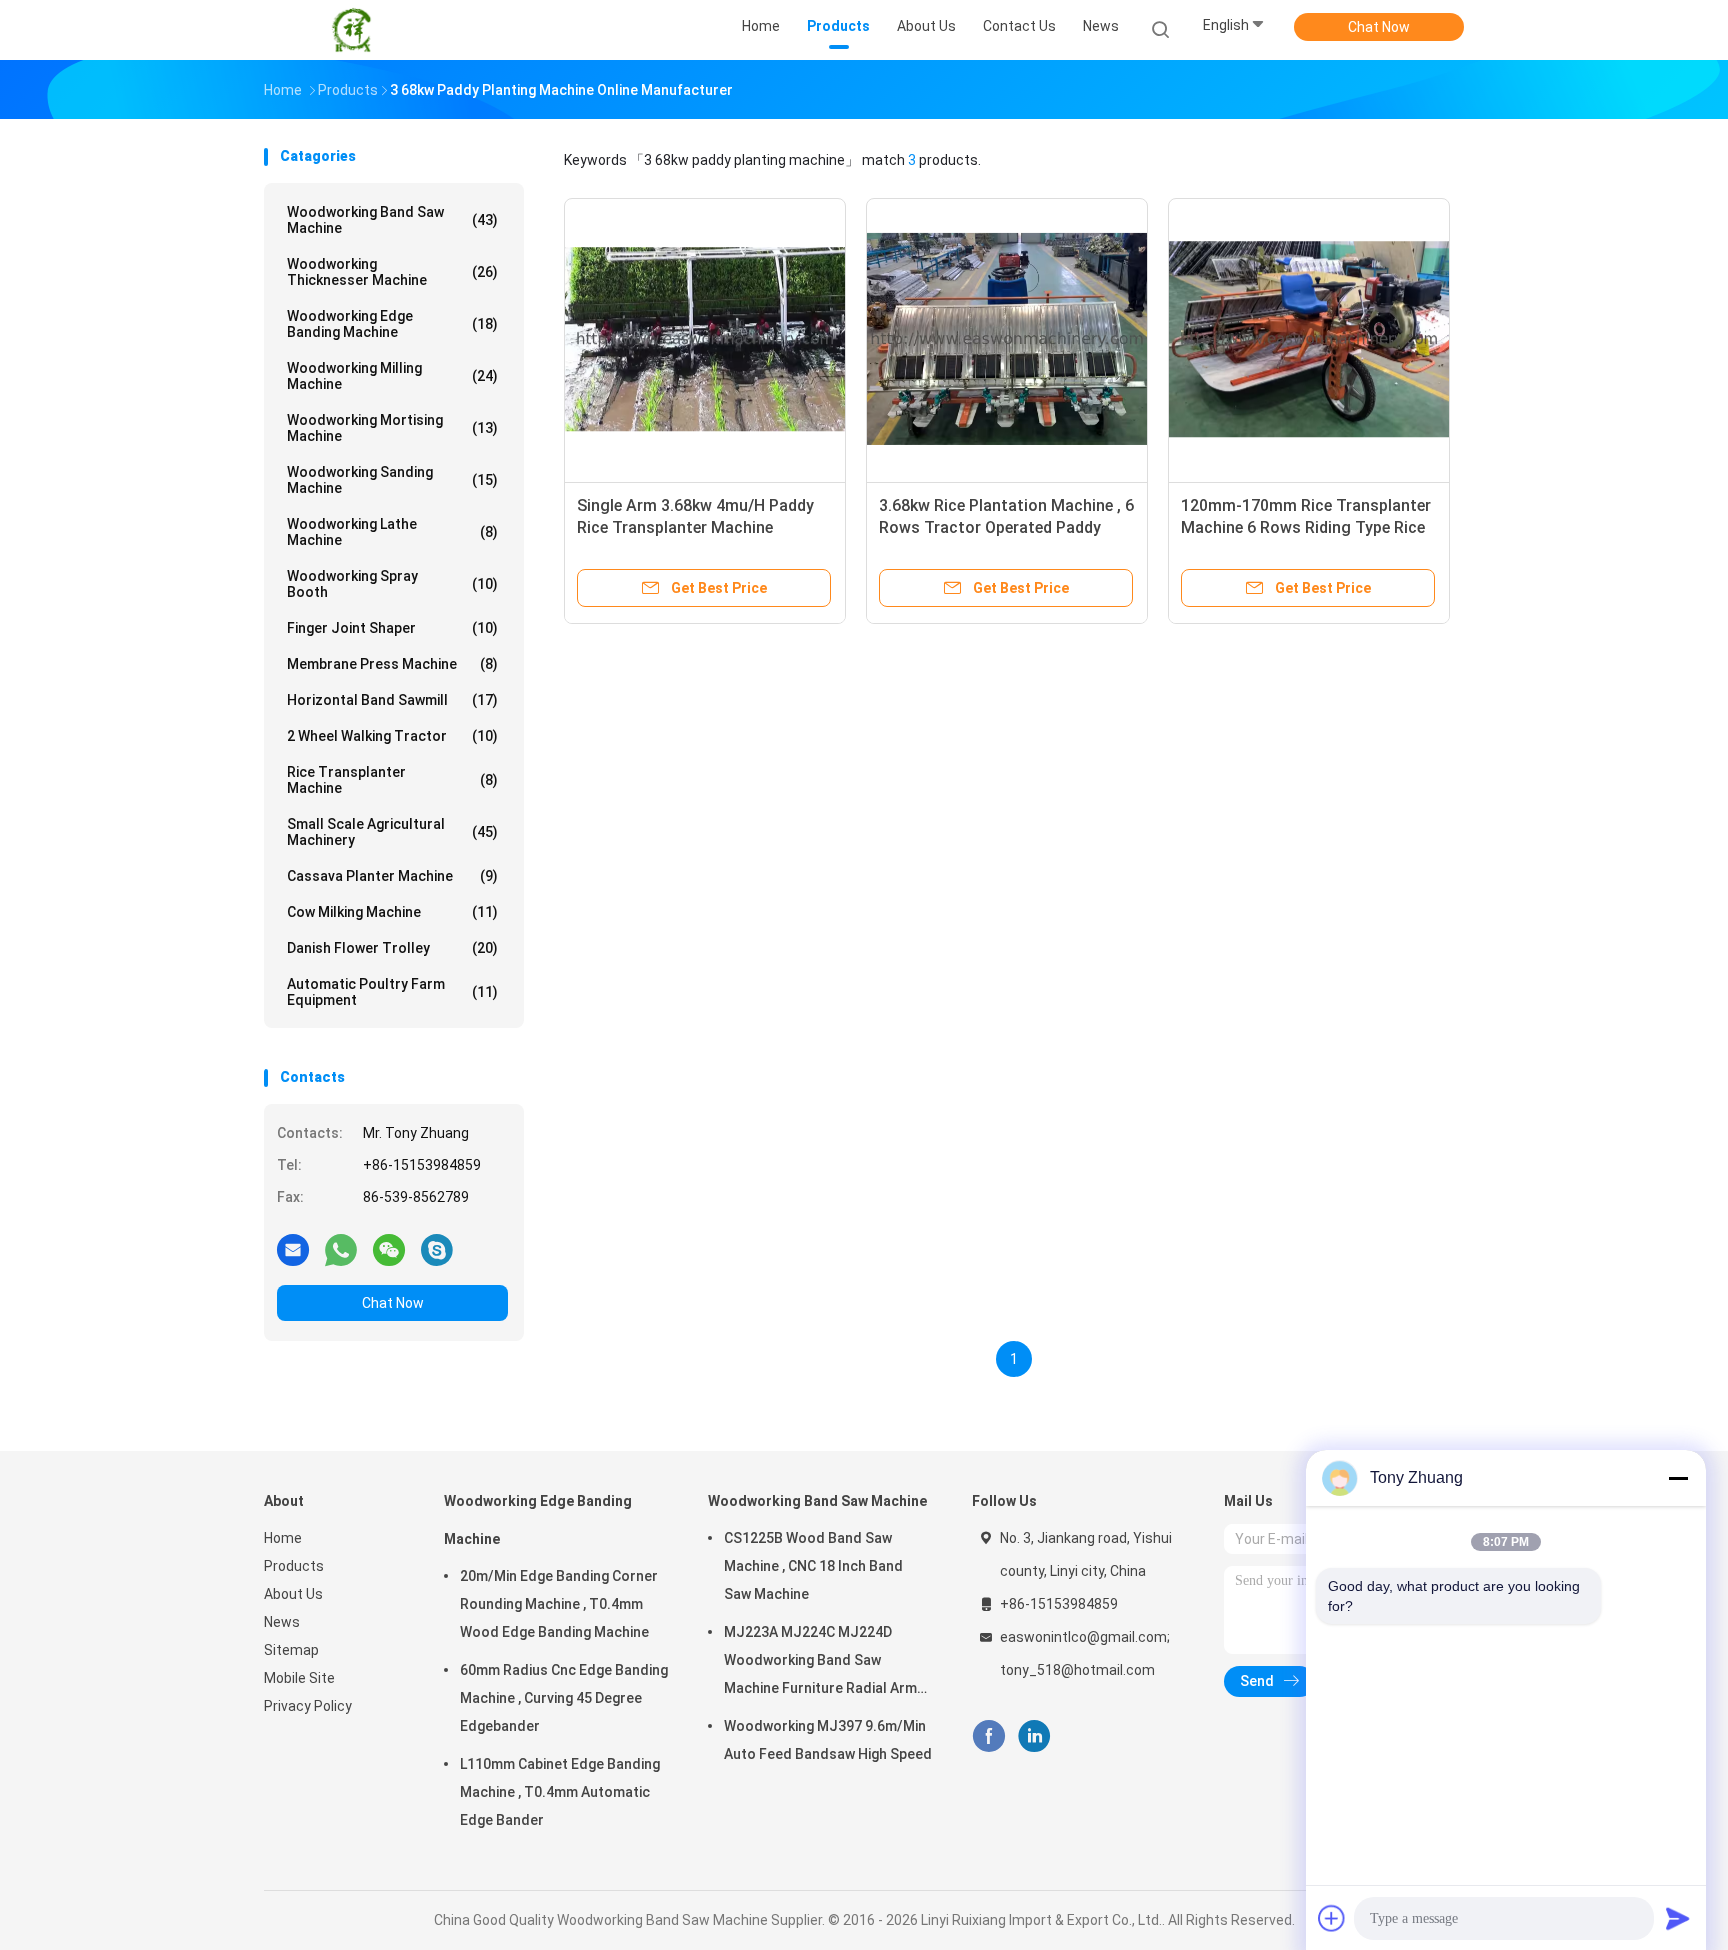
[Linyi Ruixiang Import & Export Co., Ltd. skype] (437, 1249)
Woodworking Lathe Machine (392, 532)
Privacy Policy (308, 1706)
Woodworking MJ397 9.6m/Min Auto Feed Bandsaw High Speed (828, 1740)
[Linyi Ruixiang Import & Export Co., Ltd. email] (293, 1249)
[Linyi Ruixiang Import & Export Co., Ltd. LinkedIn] (1034, 1736)
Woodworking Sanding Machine (392, 480)
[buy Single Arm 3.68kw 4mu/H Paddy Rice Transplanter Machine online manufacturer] (705, 339)
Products (294, 1566)
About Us (293, 1594)
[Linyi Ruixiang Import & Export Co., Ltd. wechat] (389, 1249)
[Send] (1678, 1918)
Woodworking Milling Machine (392, 376)
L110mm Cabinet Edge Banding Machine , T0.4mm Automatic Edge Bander (560, 1792)
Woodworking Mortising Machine (392, 428)
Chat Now (1379, 27)
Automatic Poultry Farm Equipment (392, 992)
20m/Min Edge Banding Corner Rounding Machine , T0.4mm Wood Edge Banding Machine (559, 1604)
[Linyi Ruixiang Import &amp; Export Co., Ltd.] (352, 30)
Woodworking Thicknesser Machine (392, 272)
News (282, 1622)
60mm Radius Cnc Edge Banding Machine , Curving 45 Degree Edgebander (564, 1698)
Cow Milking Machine (392, 912)
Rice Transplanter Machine (392, 780)
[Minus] (1678, 1478)
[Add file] (1332, 1918)
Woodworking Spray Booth (392, 584)
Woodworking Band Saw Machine (392, 220)
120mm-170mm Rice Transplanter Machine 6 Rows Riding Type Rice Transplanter (1306, 527)
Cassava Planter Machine (392, 876)
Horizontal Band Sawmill (392, 700)
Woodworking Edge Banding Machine (392, 324)
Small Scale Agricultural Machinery (392, 832)
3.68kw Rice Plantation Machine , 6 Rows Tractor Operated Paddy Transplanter (1006, 527)
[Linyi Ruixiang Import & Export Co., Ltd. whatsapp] (341, 1249)
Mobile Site (299, 1678)
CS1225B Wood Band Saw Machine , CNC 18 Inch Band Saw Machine (813, 1566)
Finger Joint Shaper (392, 628)
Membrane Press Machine (392, 664)
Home (283, 1538)
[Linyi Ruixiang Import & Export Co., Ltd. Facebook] (988, 1736)
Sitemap (291, 1650)
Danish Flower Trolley (392, 948)
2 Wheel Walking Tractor (392, 736)
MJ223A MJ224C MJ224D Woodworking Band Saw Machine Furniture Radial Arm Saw (820, 1663)
